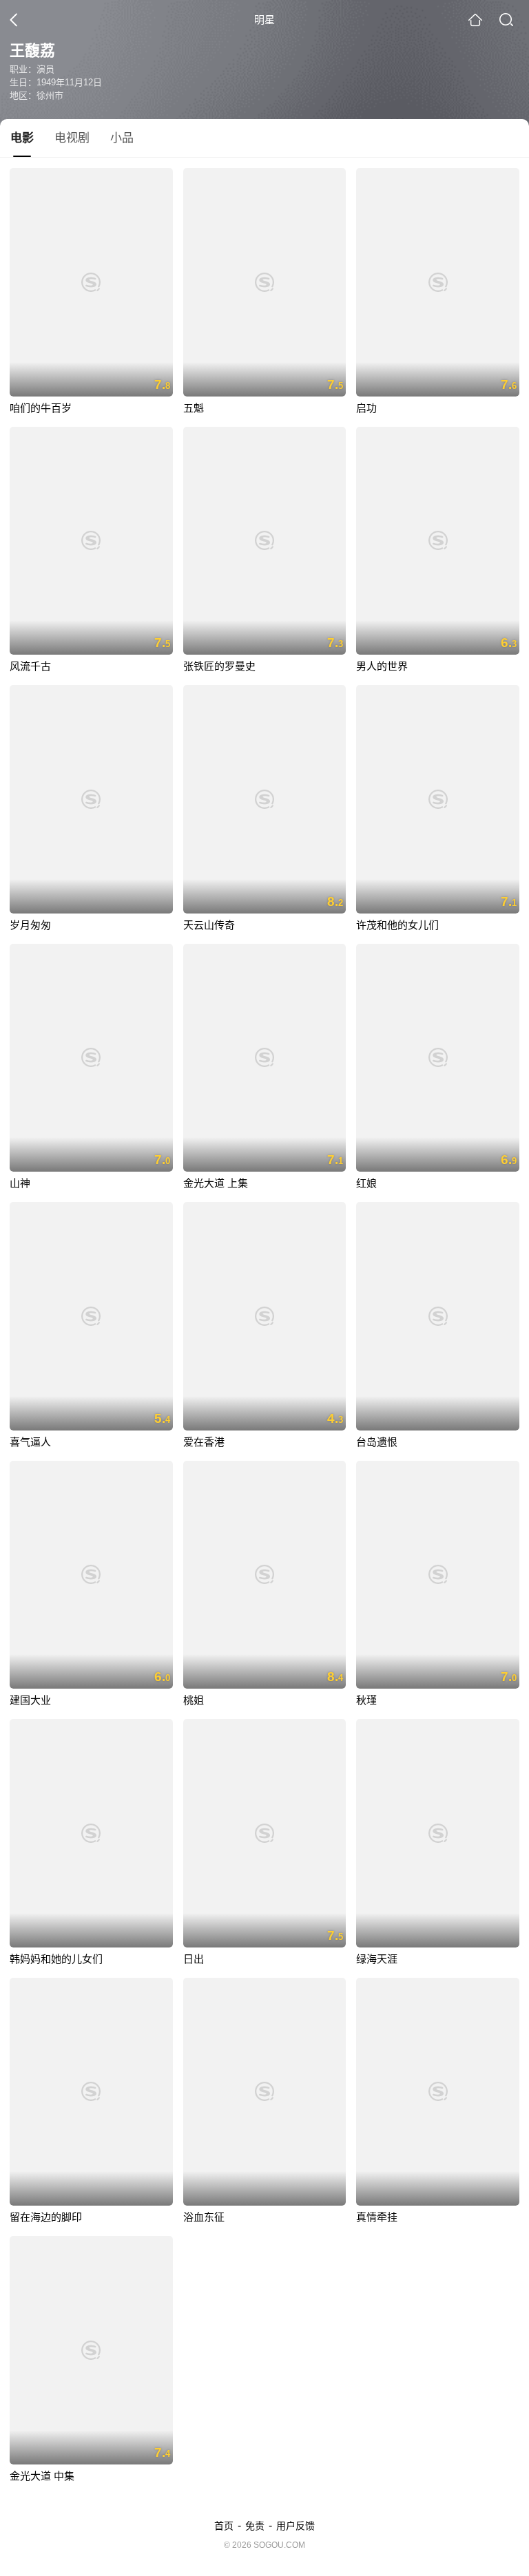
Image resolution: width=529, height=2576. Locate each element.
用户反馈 (295, 2526)
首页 (224, 2526)
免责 (255, 2526)
